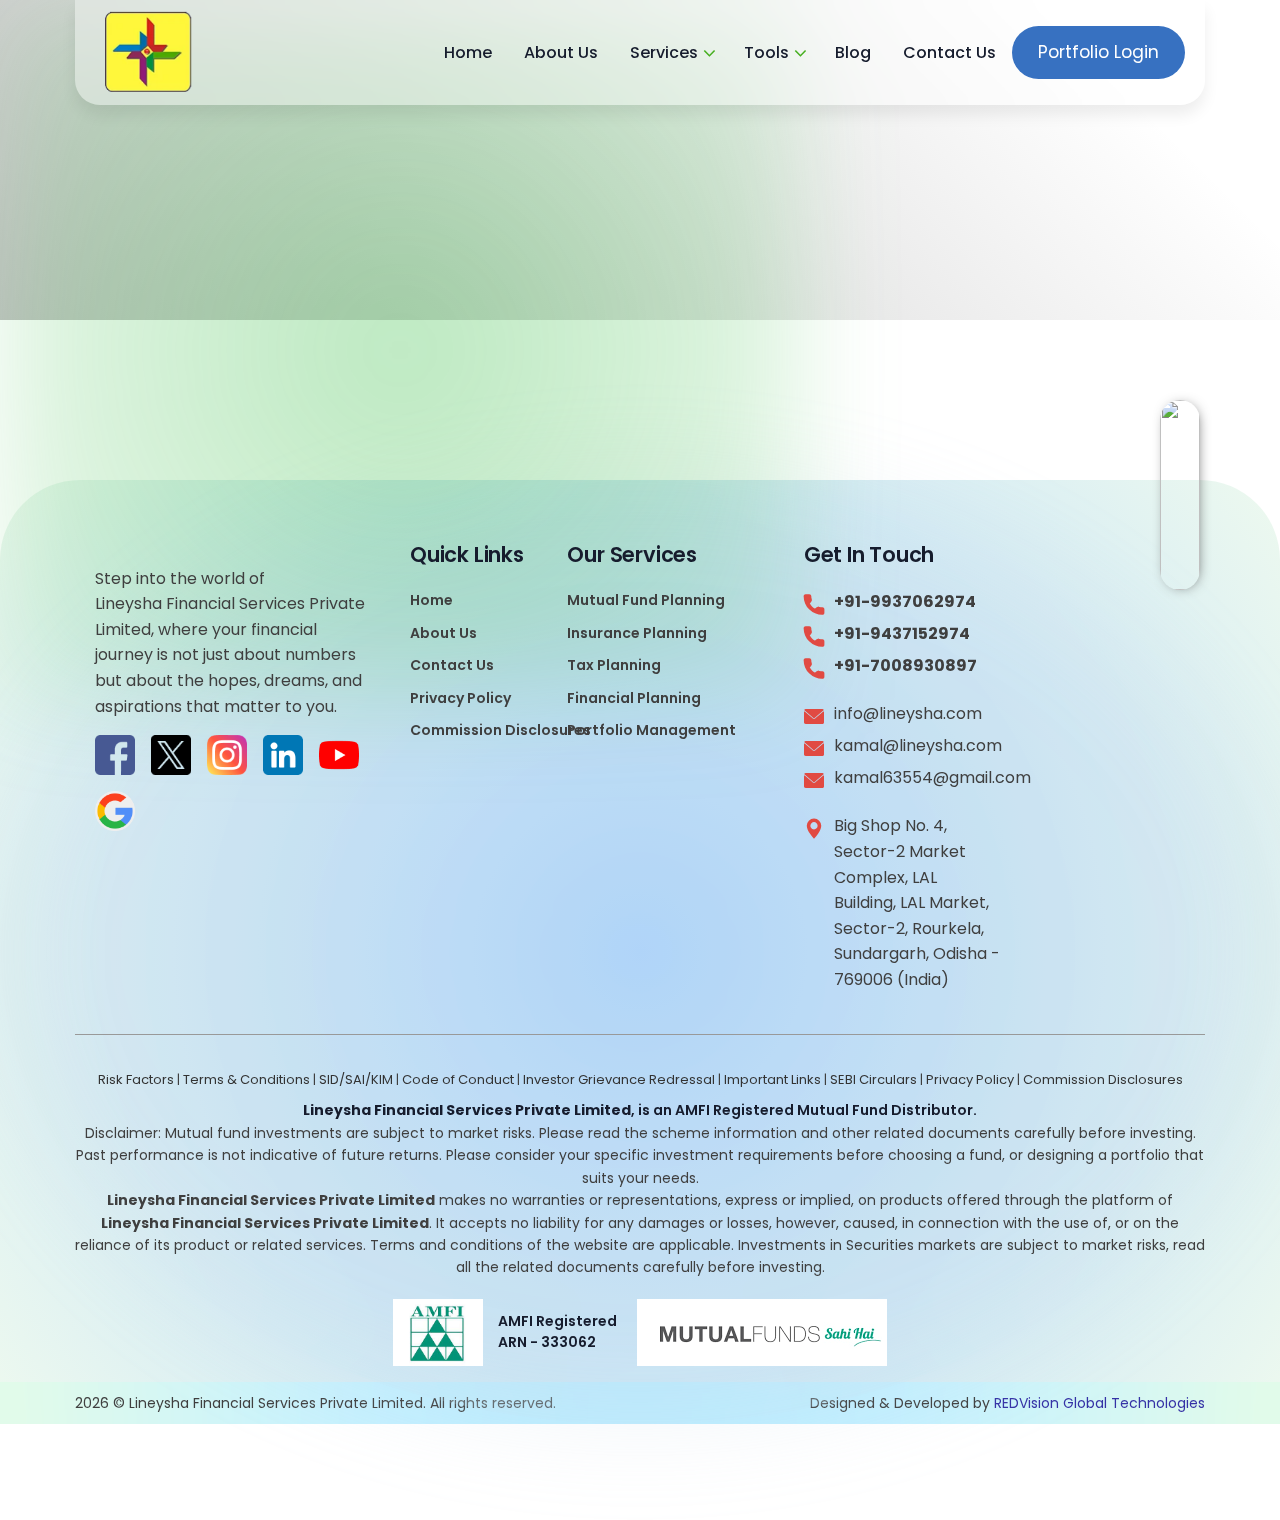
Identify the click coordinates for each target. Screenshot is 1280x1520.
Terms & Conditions (246, 1079)
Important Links (772, 1079)
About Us (561, 52)
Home (468, 52)
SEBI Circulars (873, 1079)
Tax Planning (614, 665)
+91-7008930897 (905, 665)
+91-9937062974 (905, 601)
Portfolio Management (651, 730)
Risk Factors (136, 1079)
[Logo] (148, 52)
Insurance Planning (637, 633)
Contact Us (949, 52)
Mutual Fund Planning (646, 600)
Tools (766, 52)
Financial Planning (634, 698)
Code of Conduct (458, 1079)
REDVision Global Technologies (1099, 1403)
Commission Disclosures (500, 730)
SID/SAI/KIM (356, 1079)
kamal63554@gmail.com (917, 777)
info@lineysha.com (908, 713)
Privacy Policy (460, 698)
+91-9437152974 (902, 633)
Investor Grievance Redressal (619, 1079)
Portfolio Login (1098, 52)
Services (664, 52)
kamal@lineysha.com (917, 745)
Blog (853, 52)
